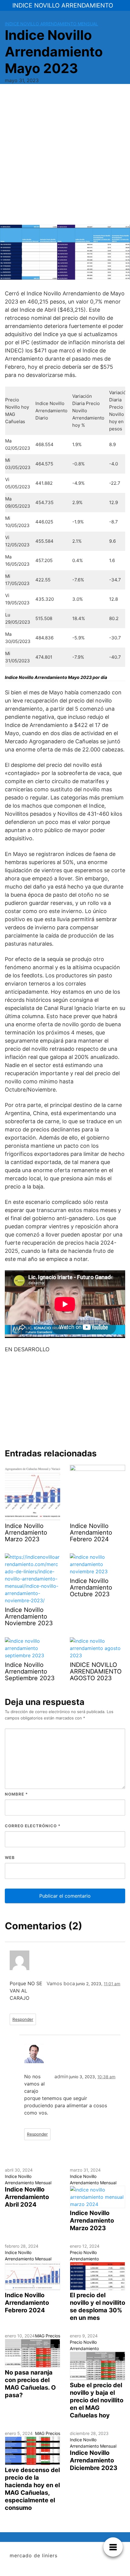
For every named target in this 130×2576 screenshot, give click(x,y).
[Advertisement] (65, 157)
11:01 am (112, 1984)
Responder (23, 2019)
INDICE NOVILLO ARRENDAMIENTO (63, 5)
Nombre (16, 1794)
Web (10, 1857)
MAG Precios (48, 2336)
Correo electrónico (33, 1826)
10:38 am (106, 2077)
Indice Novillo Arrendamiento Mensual (51, 24)
